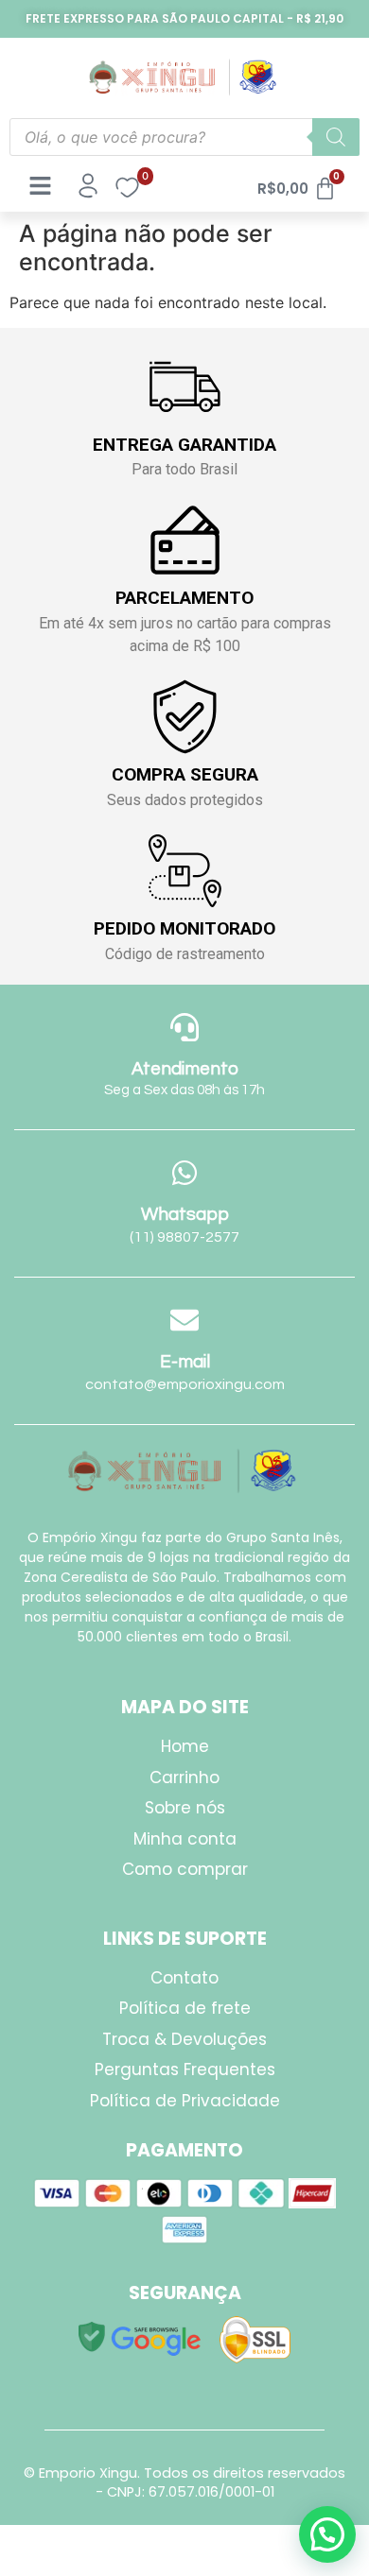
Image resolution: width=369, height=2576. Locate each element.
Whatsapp (185, 1214)
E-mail (185, 1362)
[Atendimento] (184, 1027)
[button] (327, 2534)
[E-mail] (184, 1320)
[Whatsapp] (184, 1173)
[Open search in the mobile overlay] (184, 137)
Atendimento (185, 1069)
